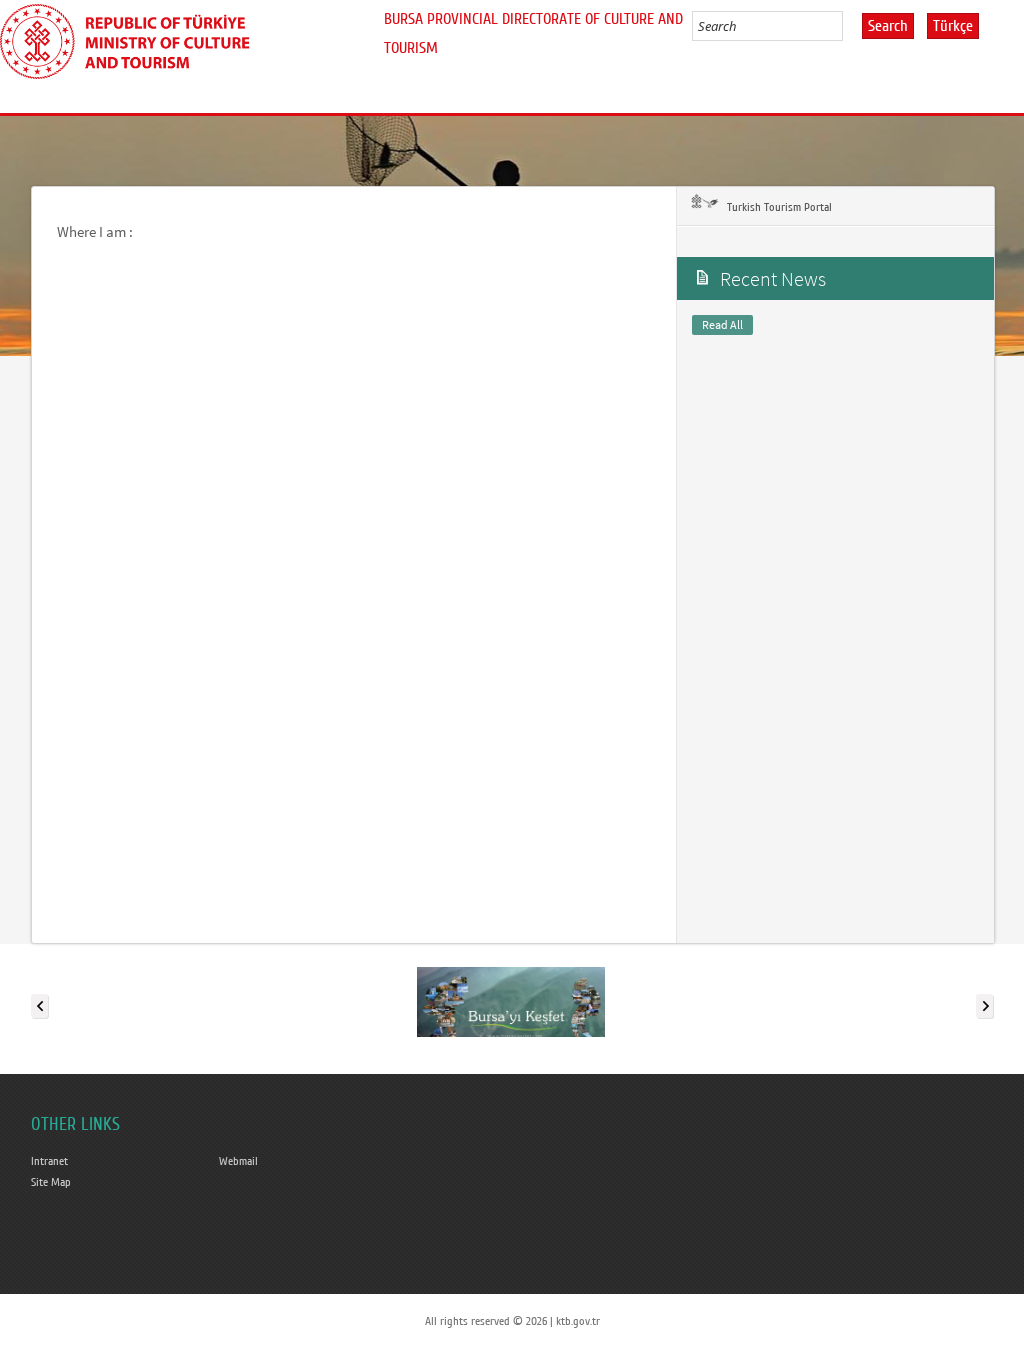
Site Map (51, 1182)
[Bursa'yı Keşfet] (511, 1002)
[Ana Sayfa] (132, 38)
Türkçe (953, 26)
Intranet (49, 1161)
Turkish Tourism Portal (778, 207)
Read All (722, 324)
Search (888, 26)
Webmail (238, 1161)
